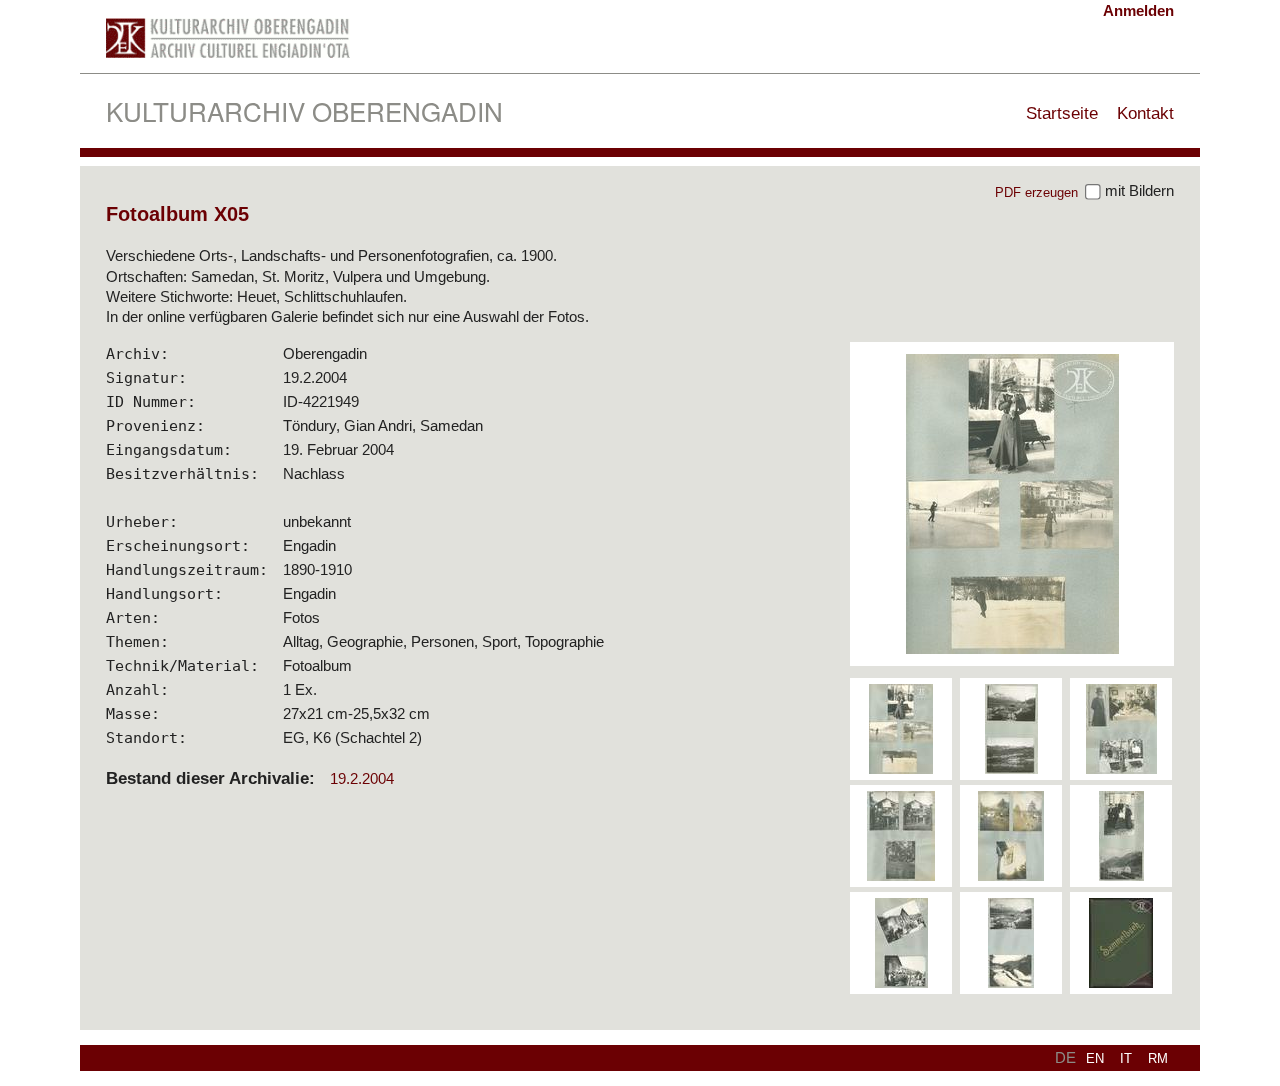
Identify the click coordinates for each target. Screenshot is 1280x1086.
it (1126, 1058)
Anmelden (1138, 10)
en (1095, 1058)
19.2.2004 (362, 778)
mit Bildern (1137, 190)
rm (1158, 1058)
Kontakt (1145, 113)
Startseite (1062, 113)
